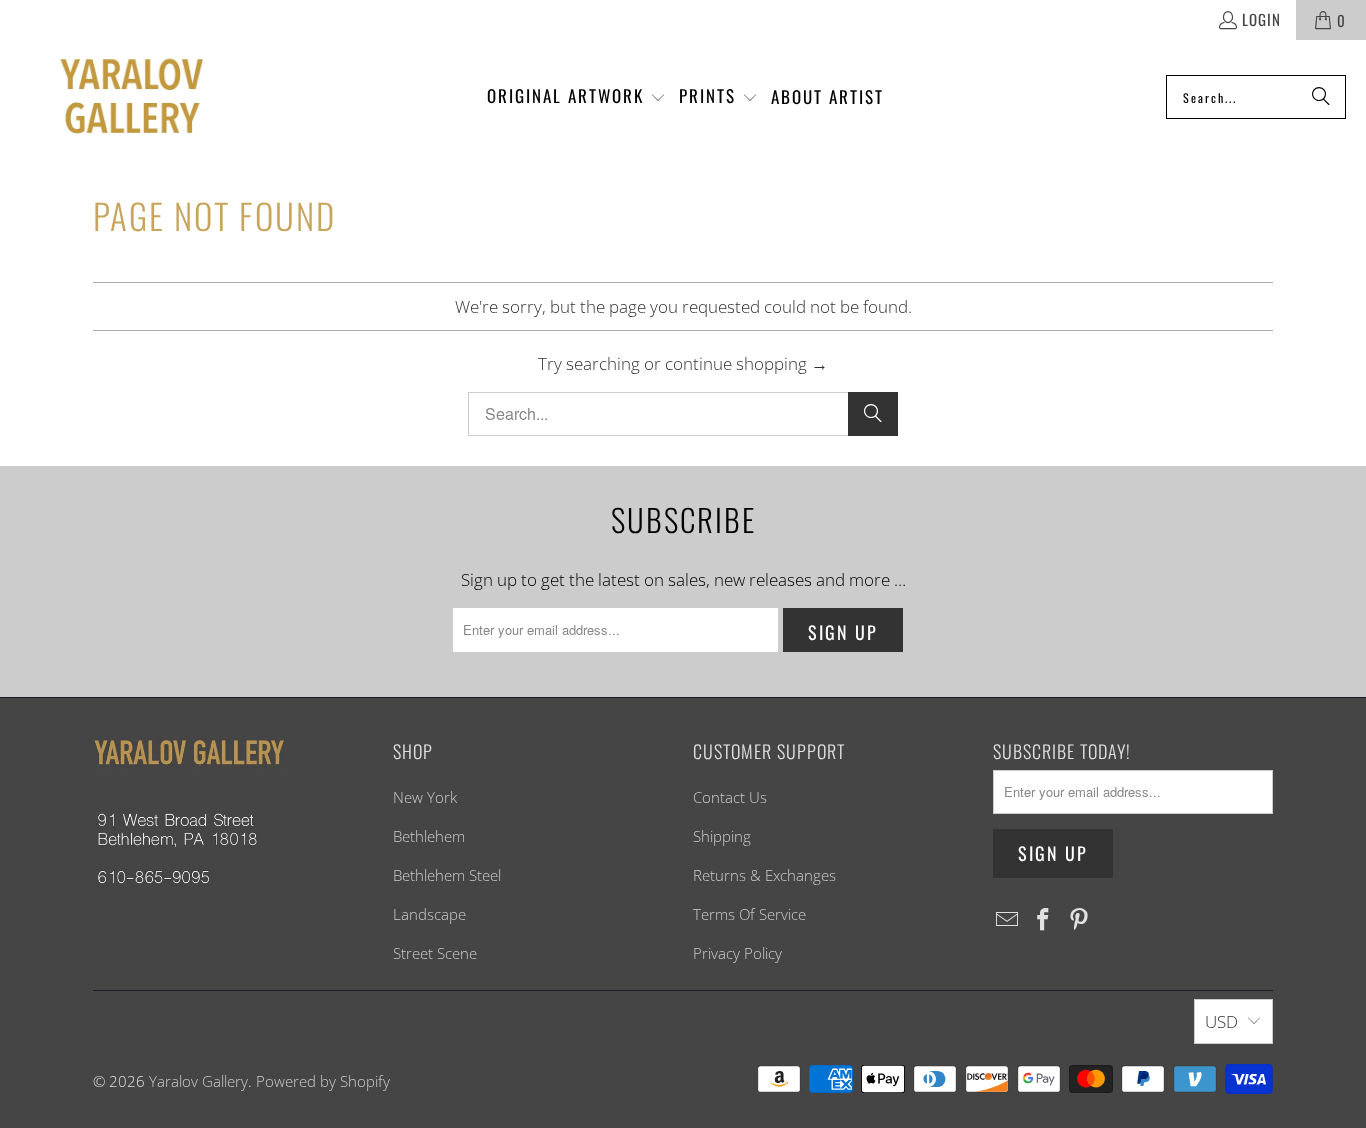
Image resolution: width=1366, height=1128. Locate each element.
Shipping (722, 836)
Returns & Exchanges (764, 875)
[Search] (1321, 97)
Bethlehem (429, 836)
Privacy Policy (737, 953)
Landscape (429, 914)
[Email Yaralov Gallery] (1008, 920)
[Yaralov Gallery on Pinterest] (1079, 920)
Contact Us (730, 797)
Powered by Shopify (323, 1081)
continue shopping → (746, 363)
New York (425, 797)
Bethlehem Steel (447, 875)
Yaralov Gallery (198, 1081)
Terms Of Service (749, 914)
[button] (576, 97)
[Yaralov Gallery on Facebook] (1044, 920)
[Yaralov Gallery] (112, 97)
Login (1261, 19)
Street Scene (435, 953)
